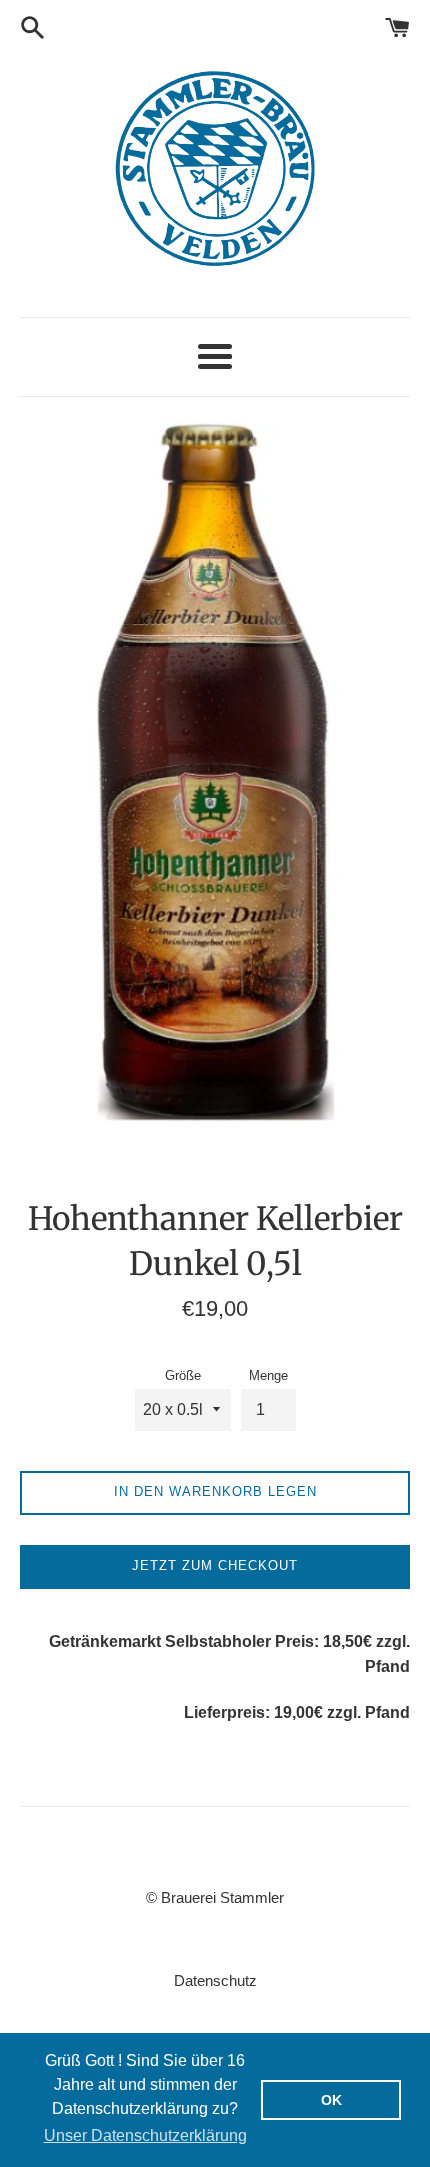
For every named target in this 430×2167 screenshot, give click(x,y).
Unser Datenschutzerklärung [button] (145, 2135)
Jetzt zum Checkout (215, 1565)
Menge (268, 1375)
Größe (183, 1375)
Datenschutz (215, 1980)
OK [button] (331, 2100)
